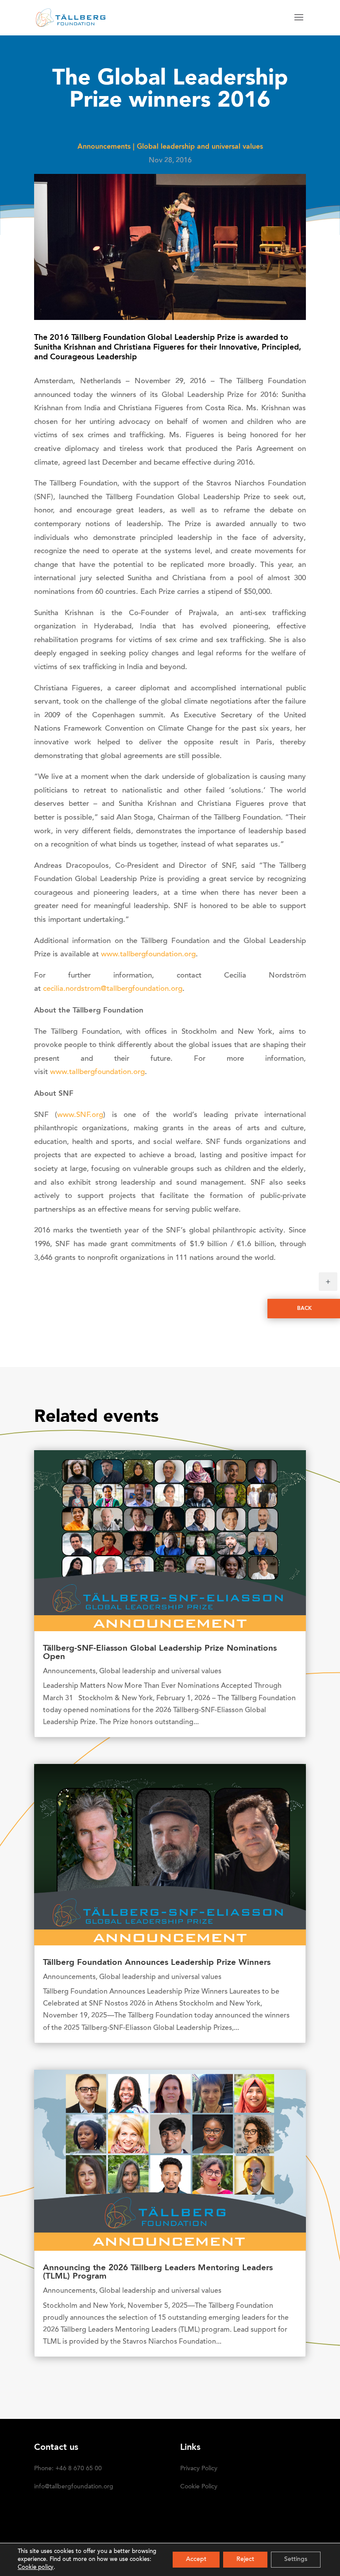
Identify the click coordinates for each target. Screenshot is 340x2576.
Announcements (104, 147)
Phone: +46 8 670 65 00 (68, 2469)
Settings (296, 2560)
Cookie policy (36, 2567)
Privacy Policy (199, 2469)
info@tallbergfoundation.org (74, 2487)
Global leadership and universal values (200, 147)
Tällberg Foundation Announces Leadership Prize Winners (157, 1963)
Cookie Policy (199, 2487)
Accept (196, 2560)
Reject (245, 2560)
